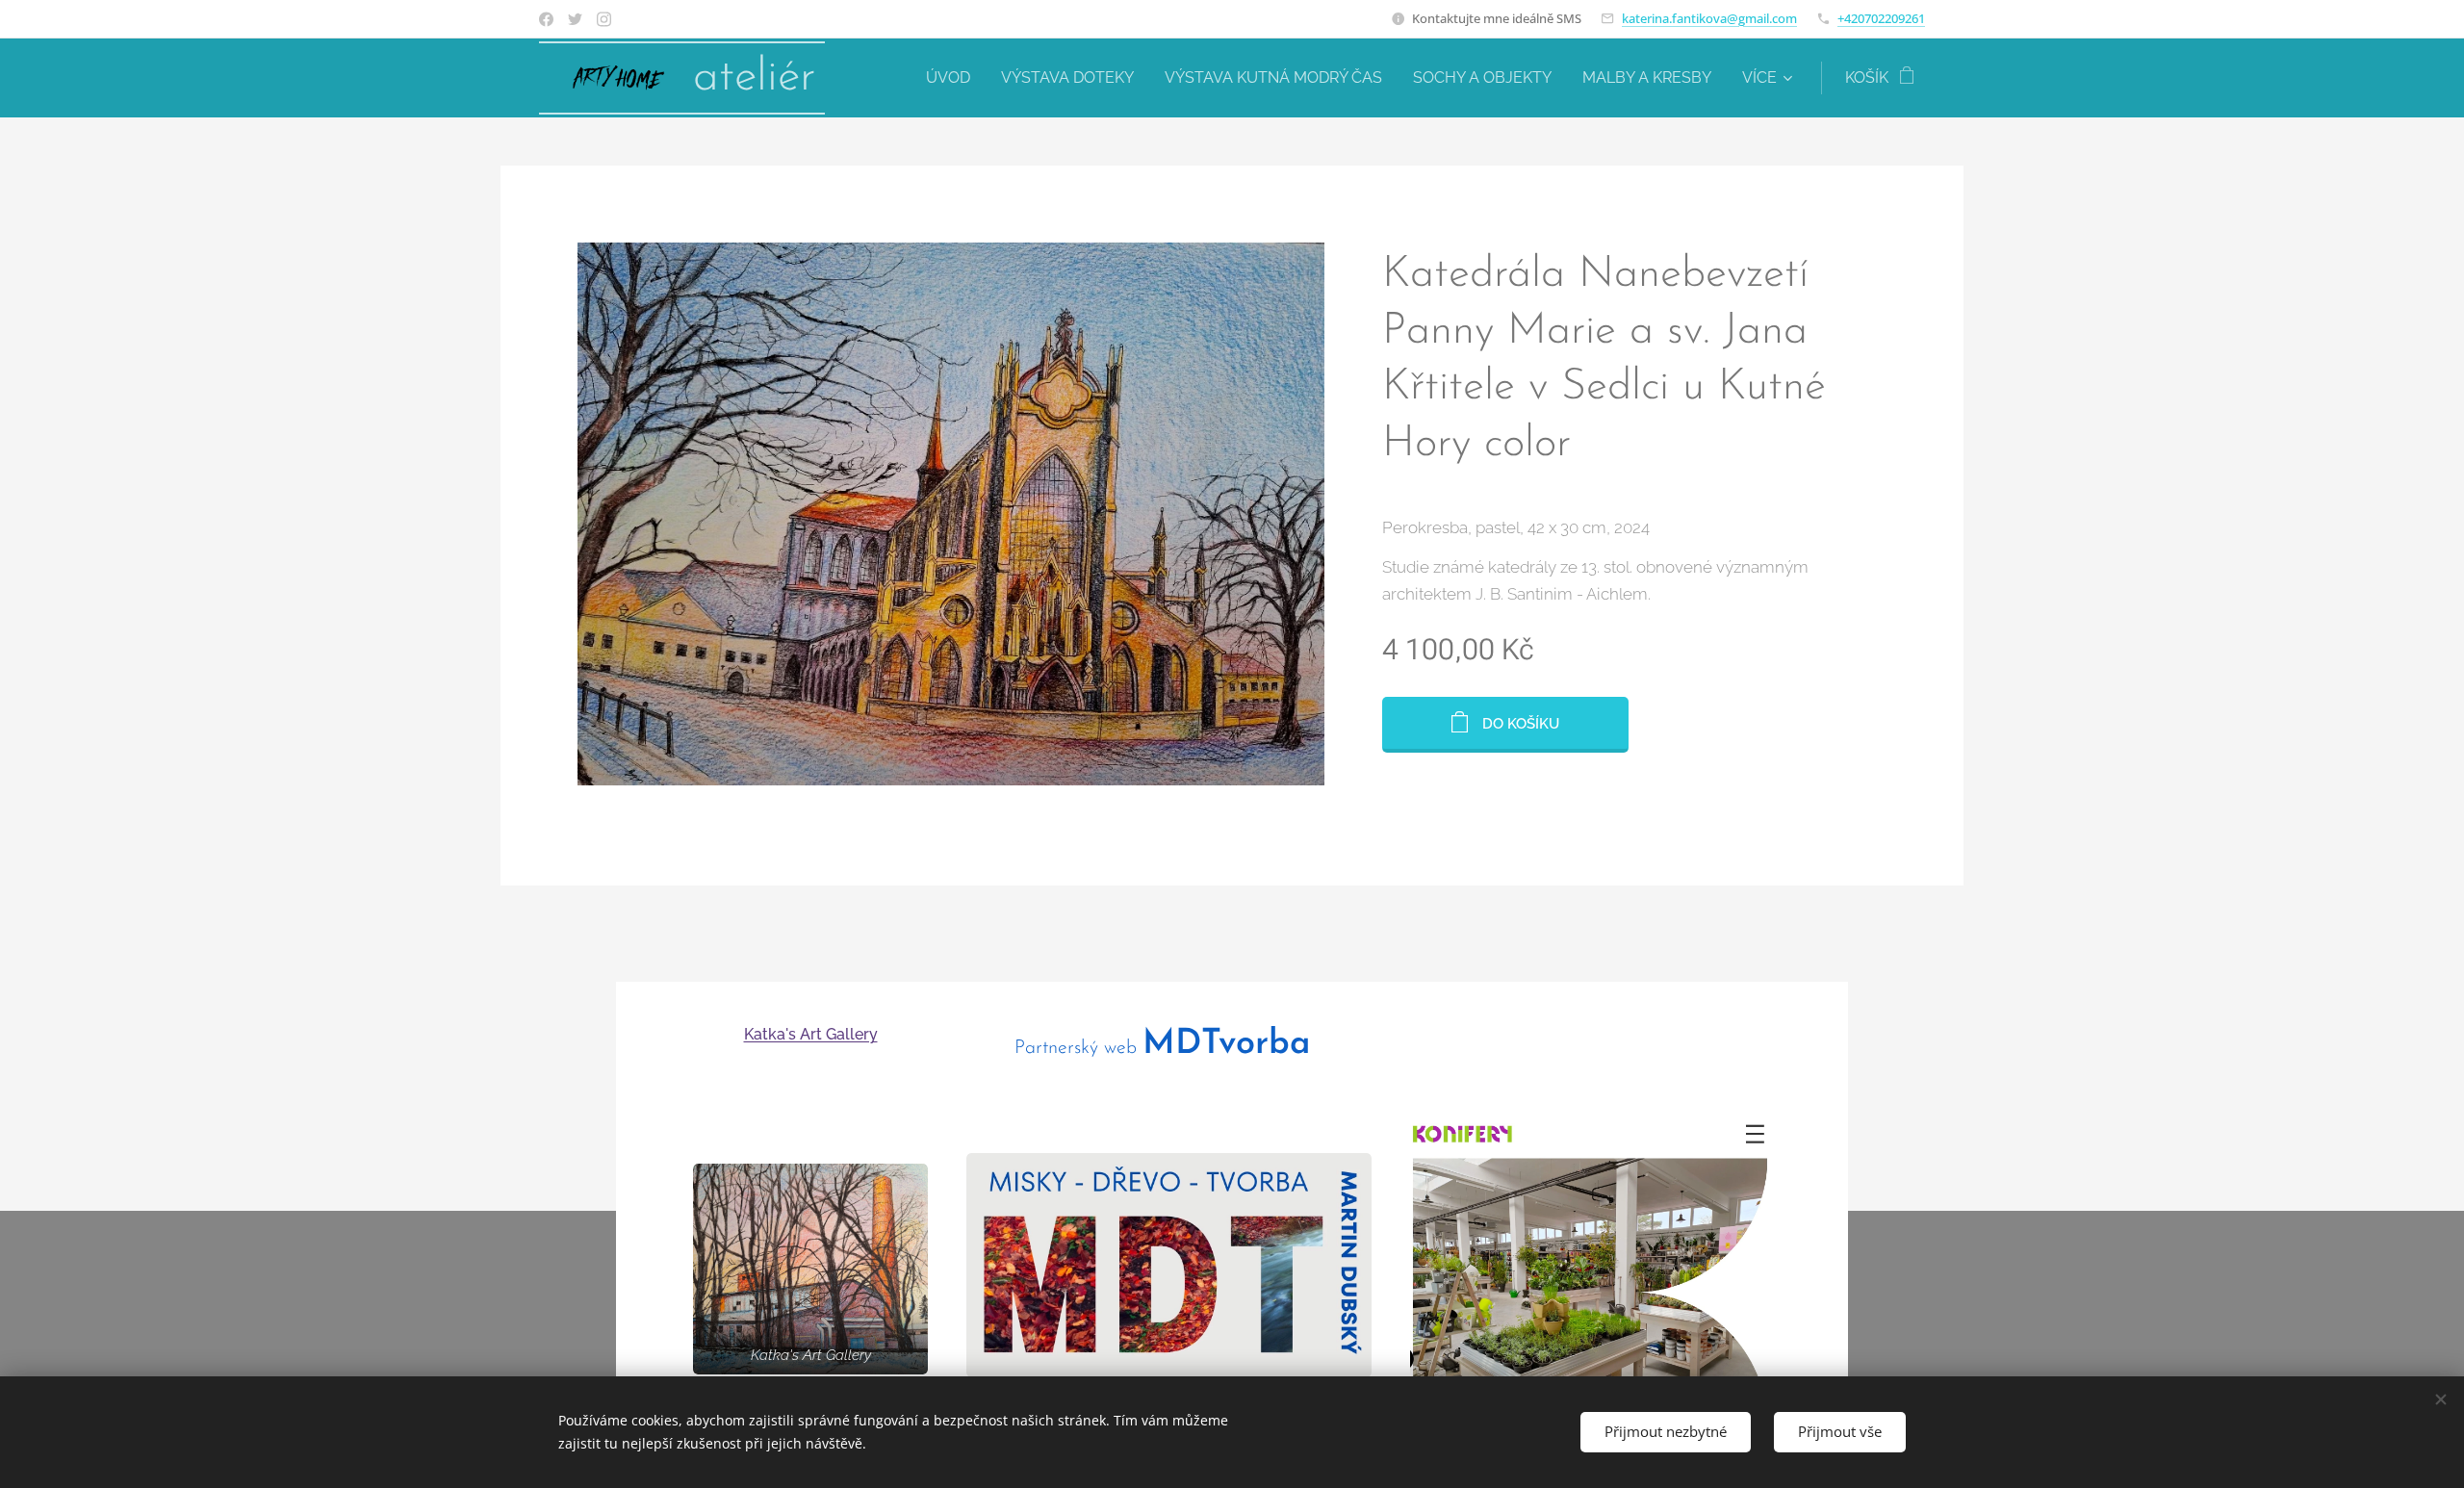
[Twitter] (575, 19)
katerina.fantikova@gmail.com (1709, 18)
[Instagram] (604, 19)
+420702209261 (1881, 18)
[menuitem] (953, 78)
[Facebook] (546, 19)
